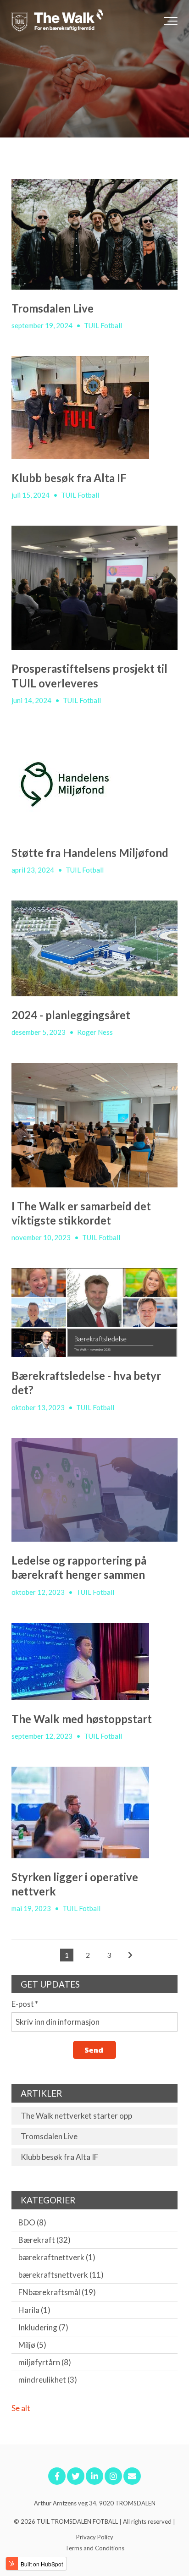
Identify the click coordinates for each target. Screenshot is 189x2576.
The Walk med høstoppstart (82, 1719)
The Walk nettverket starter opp (76, 2116)
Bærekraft (44, 2240)
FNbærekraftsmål (57, 2292)
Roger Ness (95, 1032)
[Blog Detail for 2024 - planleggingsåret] (94, 948)
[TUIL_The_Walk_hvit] (57, 21)
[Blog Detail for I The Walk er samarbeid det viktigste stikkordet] (94, 1125)
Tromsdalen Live (53, 308)
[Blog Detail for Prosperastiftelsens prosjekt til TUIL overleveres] (94, 588)
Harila (34, 2310)
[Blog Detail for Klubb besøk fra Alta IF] (94, 408)
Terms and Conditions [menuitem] (95, 2548)
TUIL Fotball (103, 325)
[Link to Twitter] (76, 2476)
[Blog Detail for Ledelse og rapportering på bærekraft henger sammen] (94, 1490)
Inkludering (43, 2327)
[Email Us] (132, 2476)
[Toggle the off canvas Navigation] (171, 21)
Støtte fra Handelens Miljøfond (90, 853)
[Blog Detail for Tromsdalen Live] (94, 234)
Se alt (21, 2408)
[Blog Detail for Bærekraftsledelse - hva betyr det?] (94, 1313)
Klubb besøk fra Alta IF (69, 478)
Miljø (32, 2345)
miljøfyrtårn (45, 2362)
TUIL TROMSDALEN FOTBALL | (80, 2521)
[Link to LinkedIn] (94, 2476)
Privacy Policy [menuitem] (95, 2537)
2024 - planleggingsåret (71, 1015)
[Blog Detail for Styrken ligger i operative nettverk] (94, 1813)
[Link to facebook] (57, 2476)
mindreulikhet (48, 2380)
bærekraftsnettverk (61, 2275)
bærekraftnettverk (57, 2257)
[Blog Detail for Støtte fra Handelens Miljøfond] (94, 783)
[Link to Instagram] (113, 2476)
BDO (32, 2222)
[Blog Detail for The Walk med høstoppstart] (94, 1661)
